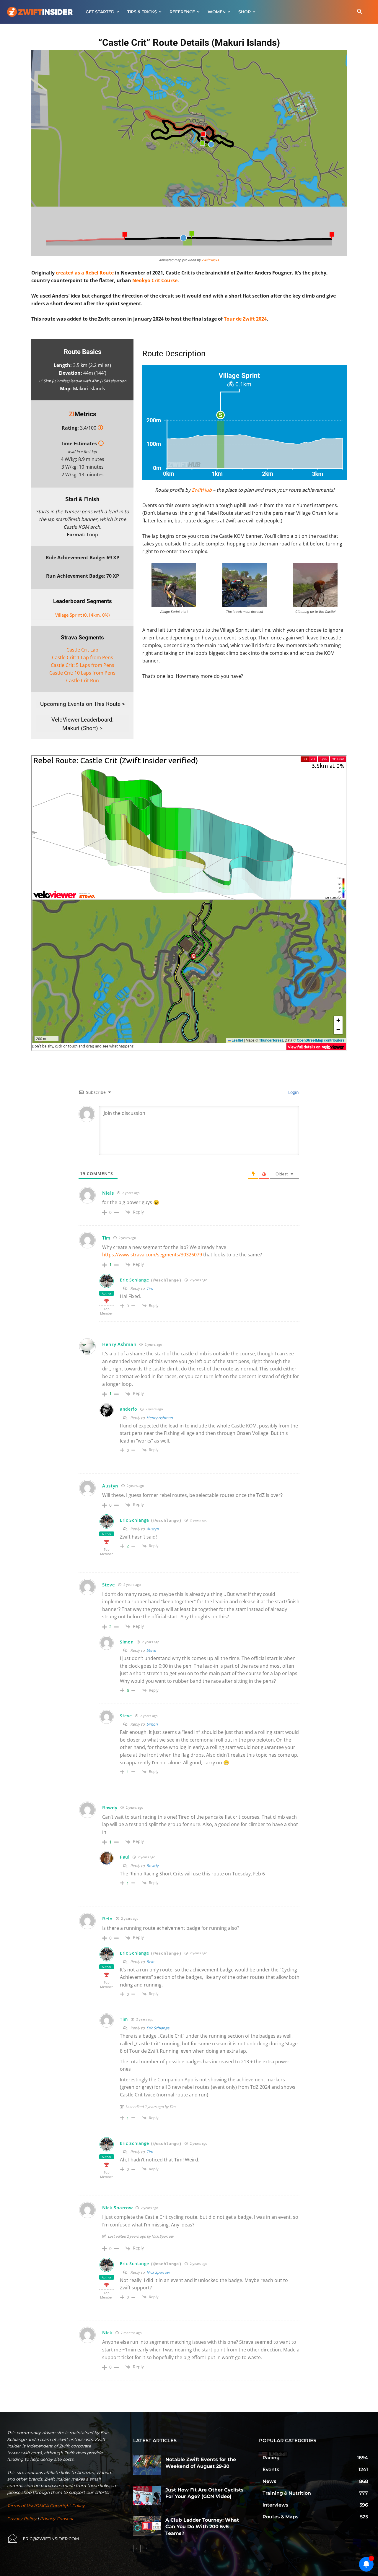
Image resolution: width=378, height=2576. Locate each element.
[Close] (5, 1258)
